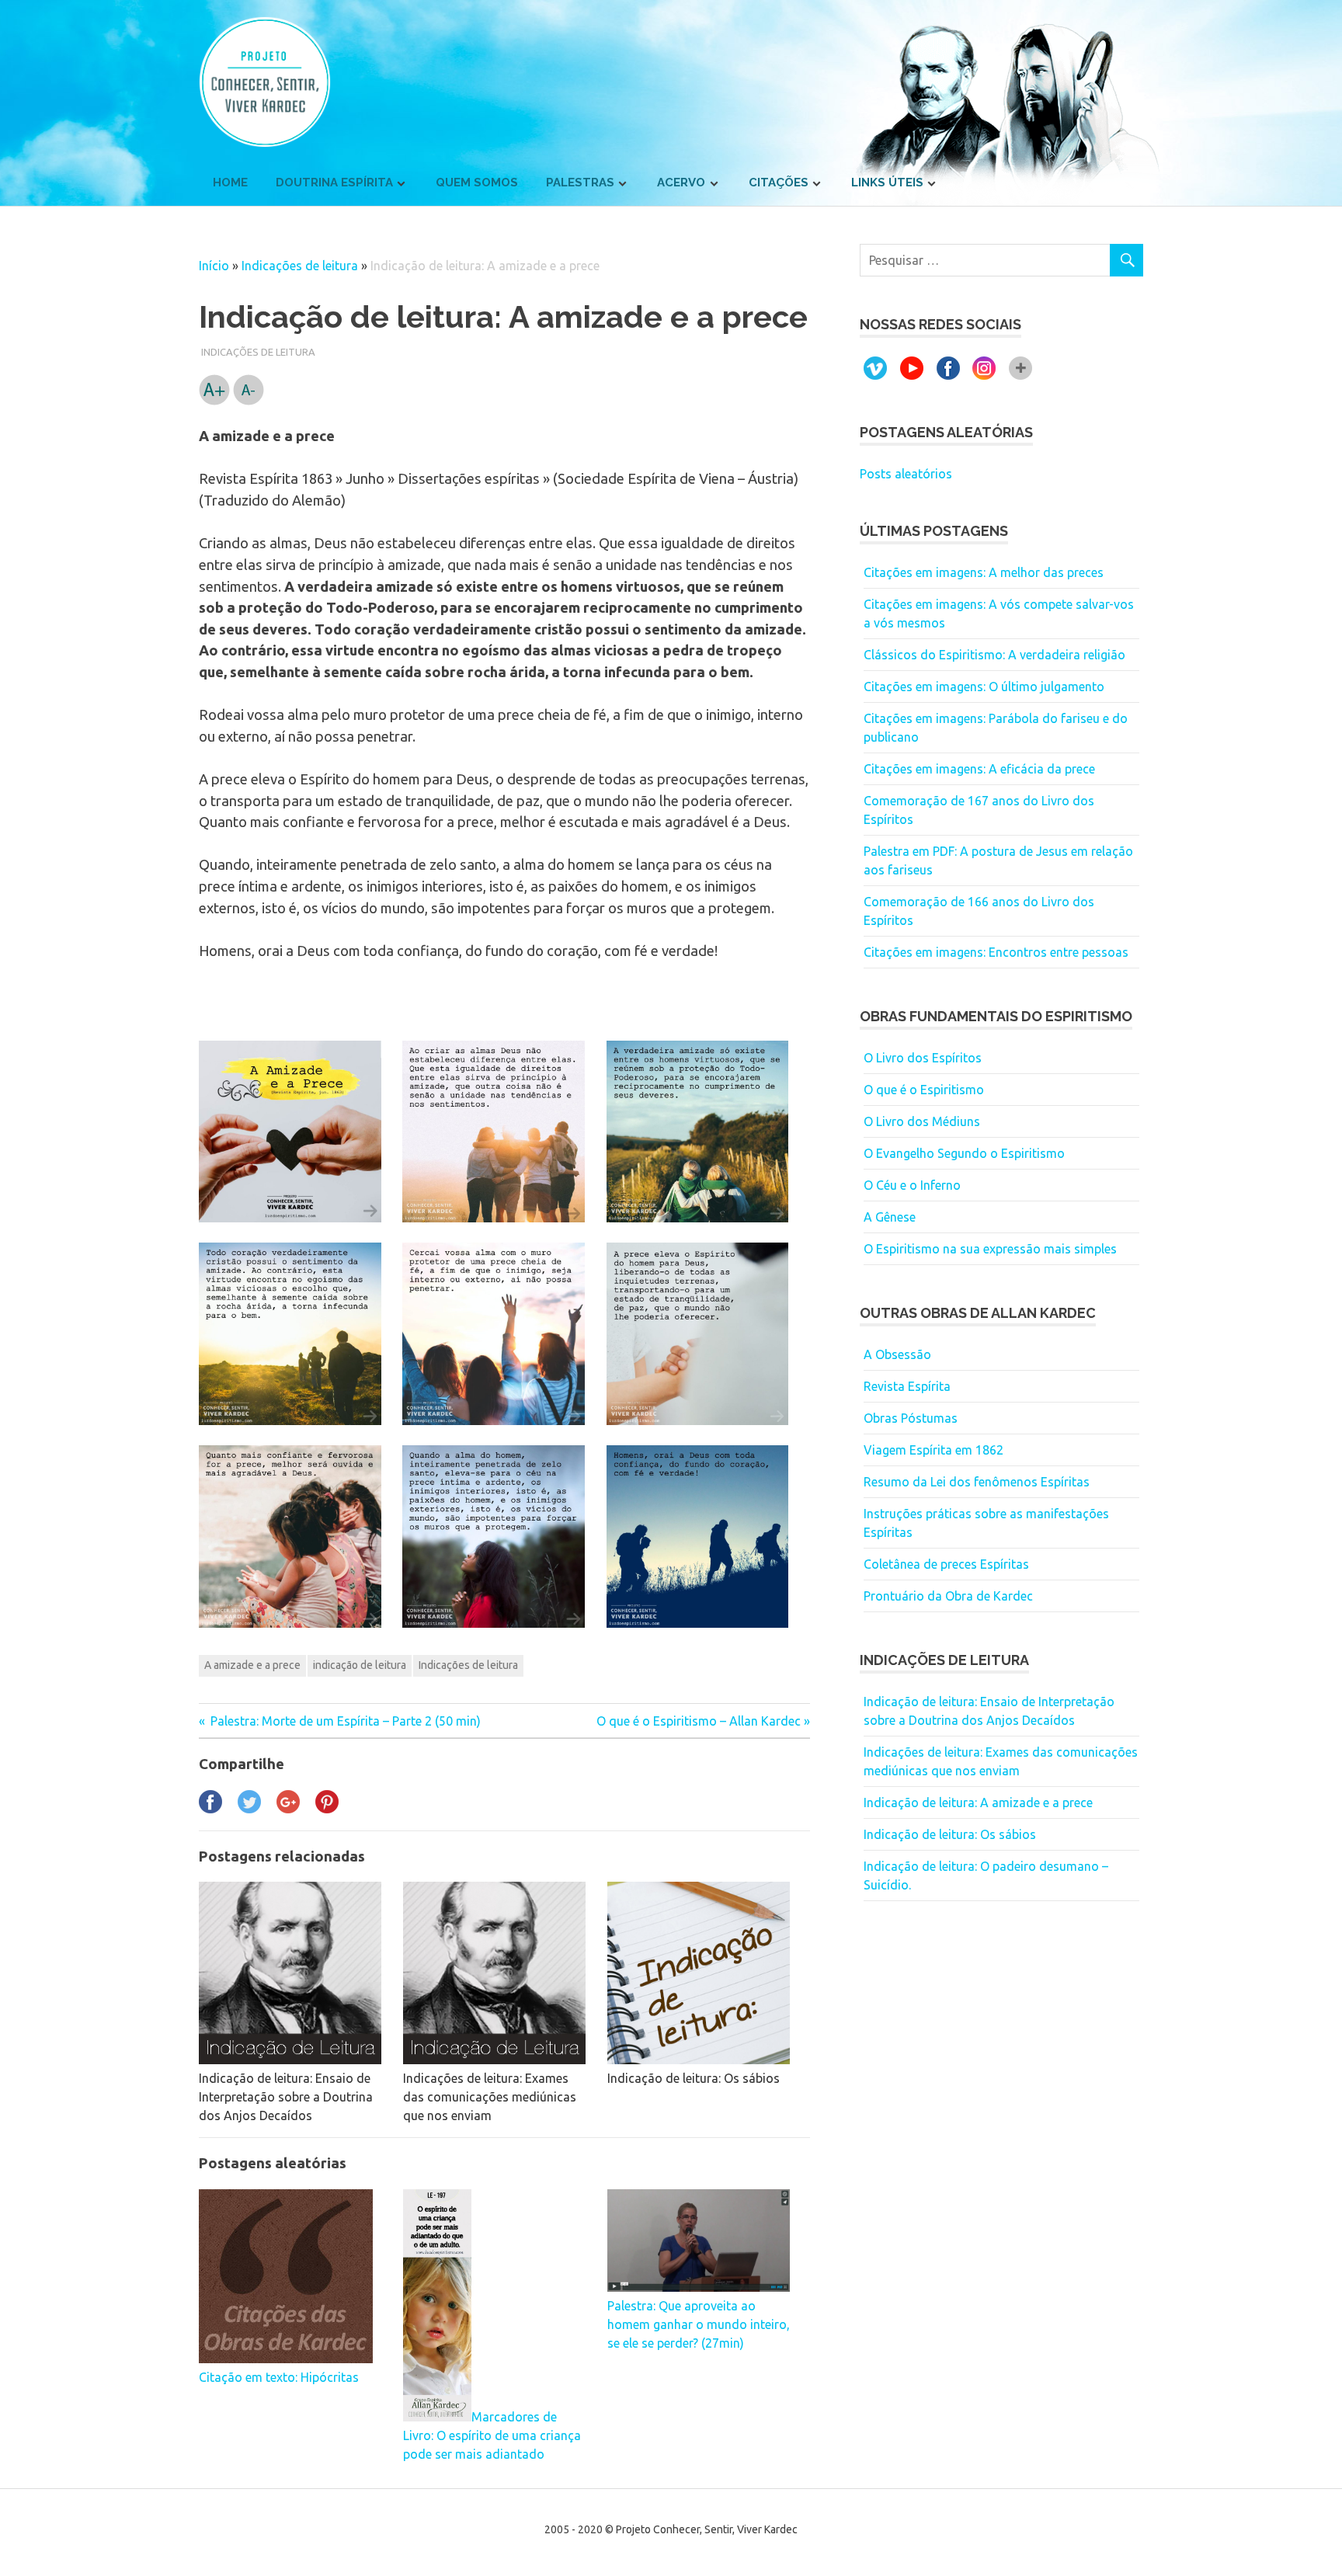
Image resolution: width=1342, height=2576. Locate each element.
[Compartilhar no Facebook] (210, 1809)
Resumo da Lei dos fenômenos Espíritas (977, 1482)
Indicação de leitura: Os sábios (950, 1834)
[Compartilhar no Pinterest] (327, 1809)
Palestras (580, 183)
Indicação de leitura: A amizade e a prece (978, 1803)
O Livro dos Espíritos (923, 1058)
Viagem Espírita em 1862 (933, 1450)
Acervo (681, 183)
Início (214, 266)
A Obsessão (897, 1354)
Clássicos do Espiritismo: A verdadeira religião (994, 655)
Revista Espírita (907, 1386)
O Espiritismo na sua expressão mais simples (990, 1249)
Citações (779, 183)
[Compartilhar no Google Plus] (288, 1809)
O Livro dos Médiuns (922, 1121)
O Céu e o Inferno (912, 1185)
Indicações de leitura (300, 266)
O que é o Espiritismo (924, 1090)
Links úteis (887, 183)
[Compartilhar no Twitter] (249, 1809)
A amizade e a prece (252, 1665)
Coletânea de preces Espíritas (946, 1564)
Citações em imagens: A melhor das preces (984, 572)
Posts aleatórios (906, 474)
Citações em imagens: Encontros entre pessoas (996, 952)
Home (230, 183)
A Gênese (890, 1217)
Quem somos (477, 183)
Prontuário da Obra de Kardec (948, 1596)
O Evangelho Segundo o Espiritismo (964, 1153)
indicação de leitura (360, 1665)
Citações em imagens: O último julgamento (984, 687)
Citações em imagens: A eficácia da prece (979, 769)
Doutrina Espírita (334, 183)
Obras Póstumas (911, 1418)
